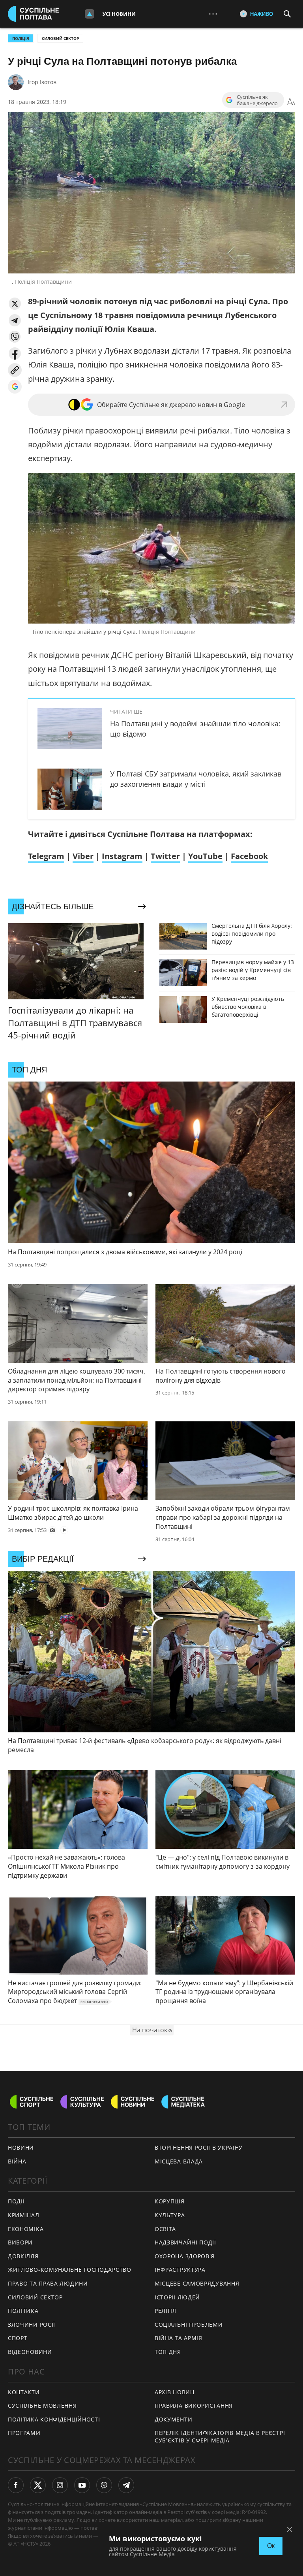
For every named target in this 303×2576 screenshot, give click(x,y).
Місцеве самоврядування (197, 2283)
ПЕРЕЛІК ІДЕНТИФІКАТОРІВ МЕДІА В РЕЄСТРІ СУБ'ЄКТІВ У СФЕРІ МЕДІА (220, 2437)
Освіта (165, 2229)
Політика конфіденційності (54, 2419)
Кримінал (24, 2215)
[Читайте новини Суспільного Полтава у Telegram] (126, 2485)
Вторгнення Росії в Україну (199, 2147)
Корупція (170, 2201)
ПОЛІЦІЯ (21, 38)
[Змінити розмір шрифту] (291, 102)
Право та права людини (48, 2283)
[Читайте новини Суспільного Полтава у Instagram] (60, 2485)
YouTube (205, 856)
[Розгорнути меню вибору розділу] (90, 14)
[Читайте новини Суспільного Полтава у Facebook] (16, 2485)
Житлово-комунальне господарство (70, 2270)
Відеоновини (30, 2352)
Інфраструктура (180, 2270)
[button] (15, 304)
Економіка (26, 2229)
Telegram (46, 856)
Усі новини (119, 14)
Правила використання (194, 2405)
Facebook (249, 856)
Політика (23, 2311)
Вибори (20, 2242)
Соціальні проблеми (189, 2324)
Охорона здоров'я (185, 2256)
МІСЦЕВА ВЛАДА (179, 2161)
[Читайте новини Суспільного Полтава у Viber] (104, 2485)
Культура (170, 2215)
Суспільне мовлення (42, 2405)
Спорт (18, 2338)
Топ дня (168, 2352)
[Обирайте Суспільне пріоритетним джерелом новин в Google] (15, 387)
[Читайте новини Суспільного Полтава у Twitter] (38, 2485)
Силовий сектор (60, 38)
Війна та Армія (179, 2338)
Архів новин (175, 2392)
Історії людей (177, 2297)
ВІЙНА (17, 2161)
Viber (83, 856)
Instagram (122, 856)
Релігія (166, 2311)
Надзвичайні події (185, 2242)
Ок (271, 2546)
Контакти (24, 2392)
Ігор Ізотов (42, 82)
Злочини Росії (32, 2324)
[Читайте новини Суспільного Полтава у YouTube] (82, 2485)
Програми (24, 2433)
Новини (21, 2147)
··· (213, 14)
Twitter (165, 856)
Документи (173, 2419)
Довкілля (23, 2256)
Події (16, 2201)
